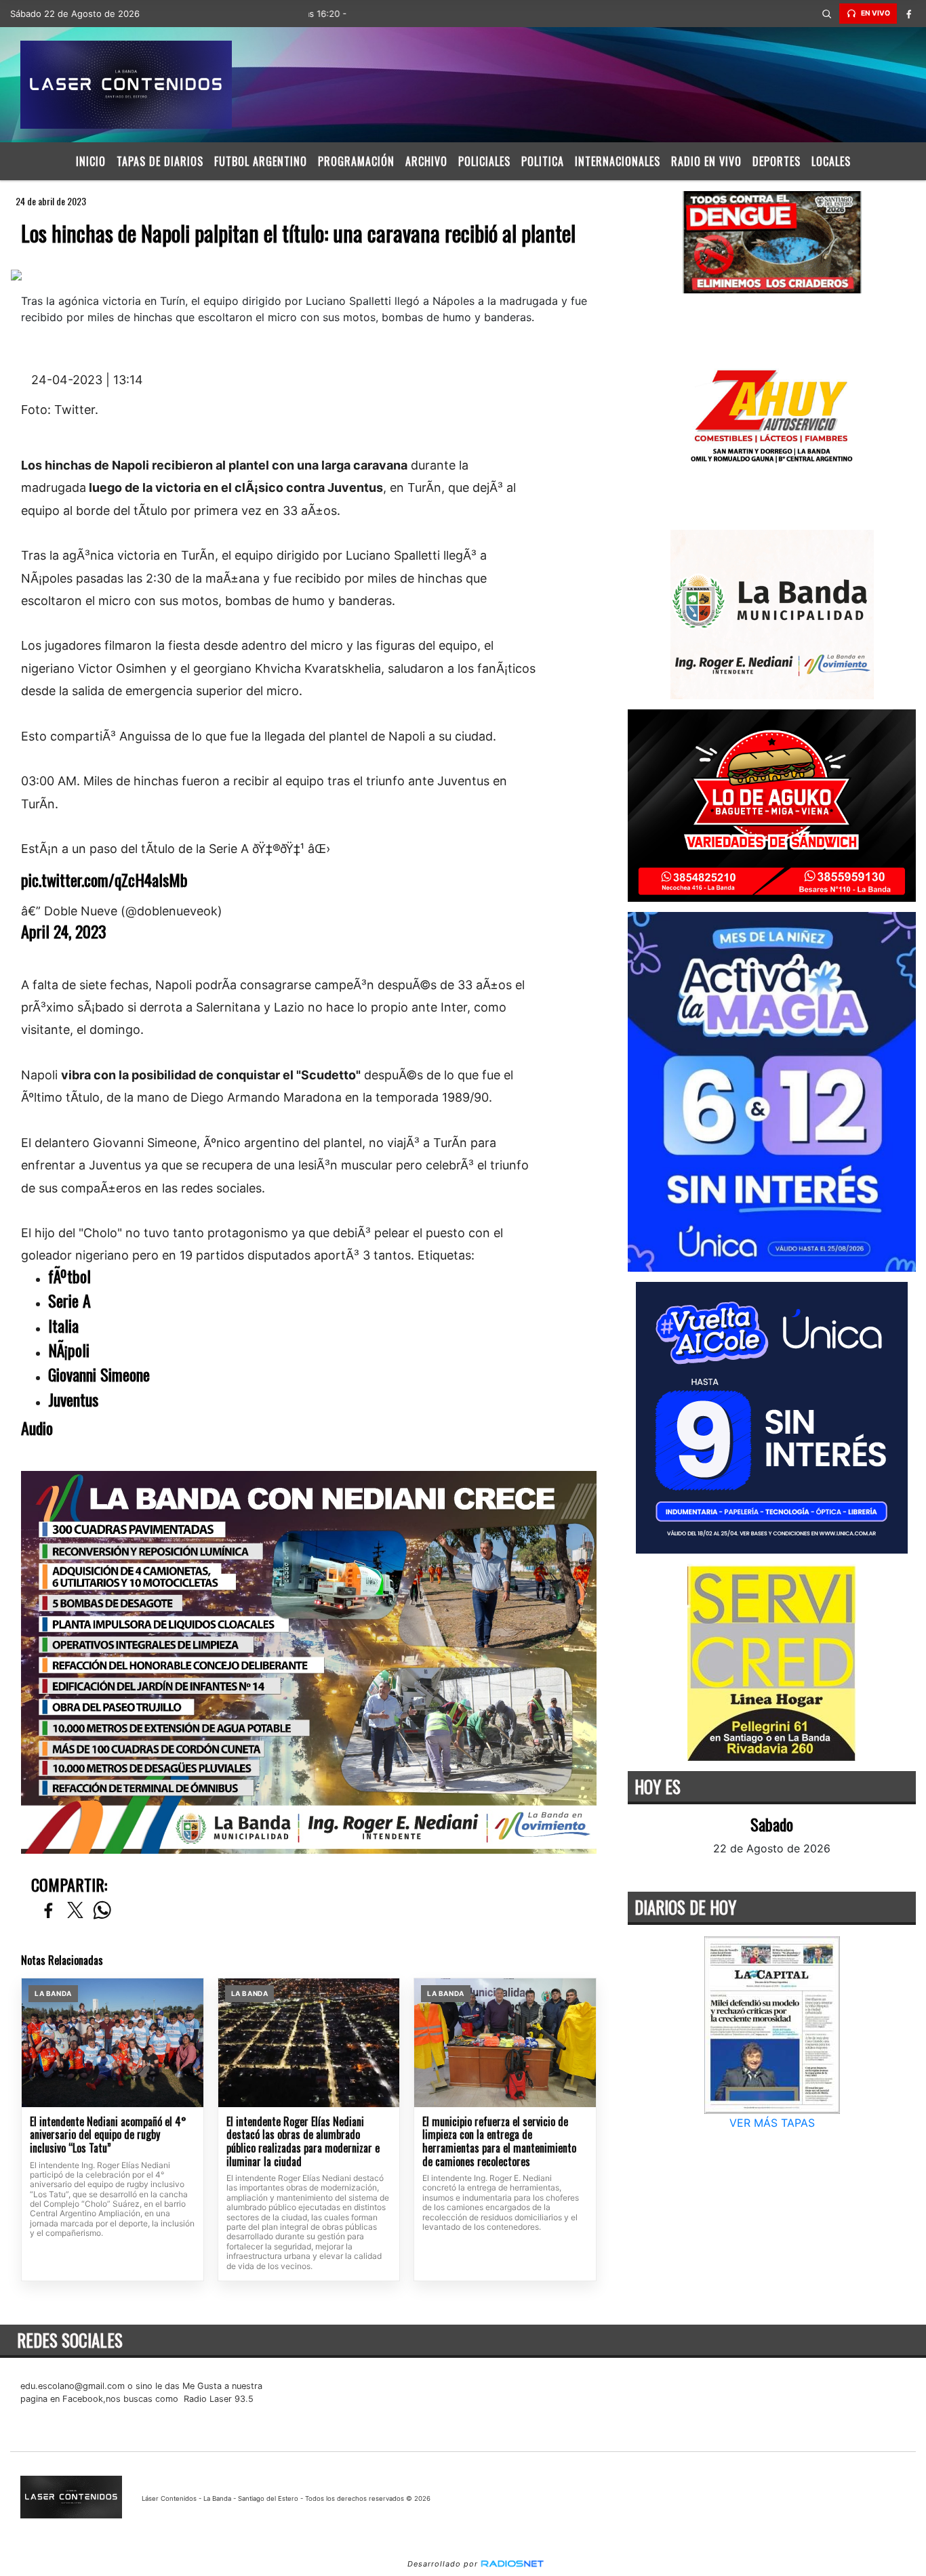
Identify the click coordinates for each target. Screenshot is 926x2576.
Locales (831, 161)
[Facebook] (909, 14)
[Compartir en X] (75, 1911)
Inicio (91, 161)
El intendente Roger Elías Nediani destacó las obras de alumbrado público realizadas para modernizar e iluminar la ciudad (303, 2142)
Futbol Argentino (261, 161)
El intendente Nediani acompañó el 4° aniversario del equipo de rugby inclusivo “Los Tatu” (108, 2135)
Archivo (426, 161)
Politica (543, 161)
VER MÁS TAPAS (771, 2123)
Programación (356, 161)
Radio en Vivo (706, 161)
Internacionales (618, 161)
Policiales (484, 161)
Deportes (777, 161)
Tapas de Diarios (160, 161)
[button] (827, 14)
